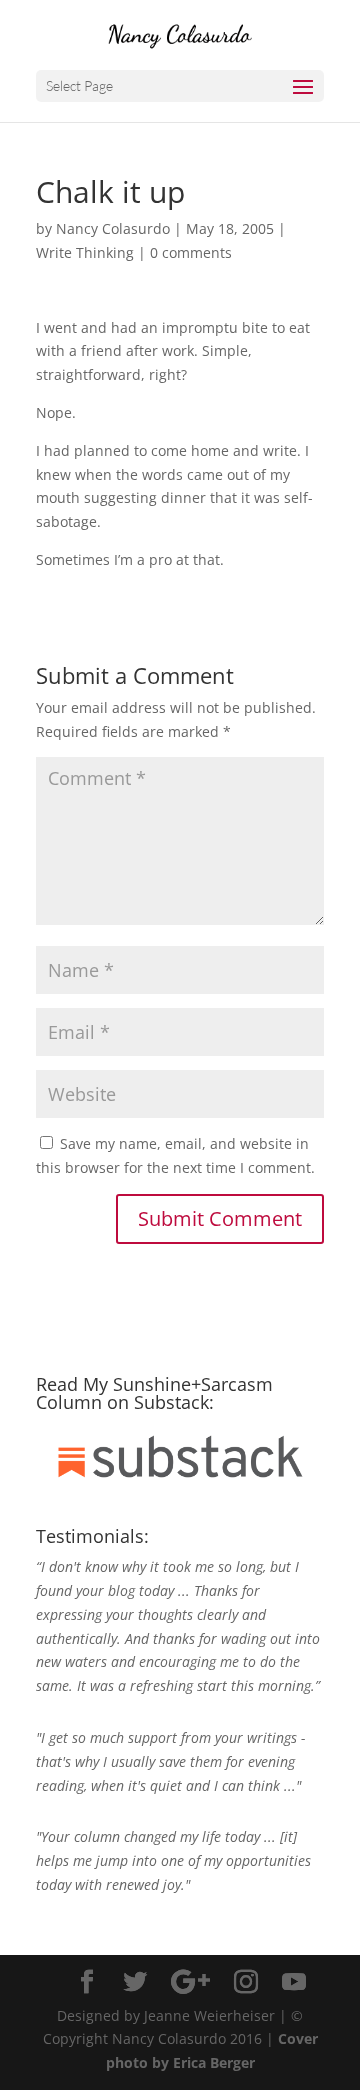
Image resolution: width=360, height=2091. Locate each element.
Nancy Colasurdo (113, 228)
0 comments (191, 252)
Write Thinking (85, 252)
